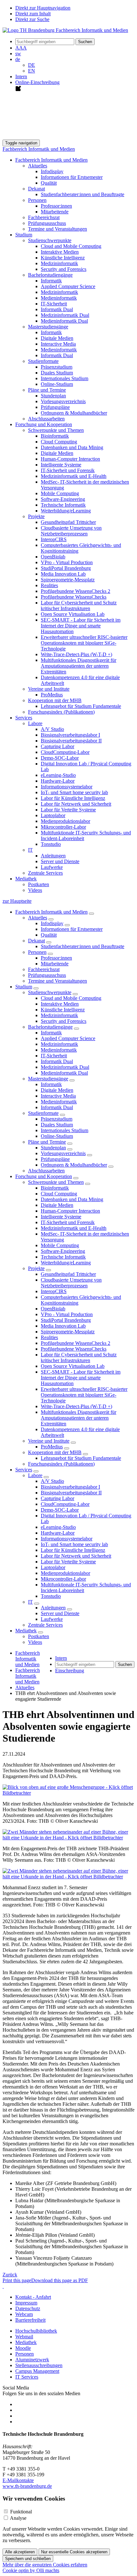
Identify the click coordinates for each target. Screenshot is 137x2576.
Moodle (23, 2348)
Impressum (26, 2303)
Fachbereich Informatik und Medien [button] (51, 160)
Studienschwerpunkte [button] (50, 240)
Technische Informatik (63, 505)
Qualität (49, 183)
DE (32, 65)
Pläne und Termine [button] (47, 390)
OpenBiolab (53, 557)
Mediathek (26, 1631)
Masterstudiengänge (48, 1079)
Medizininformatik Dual (65, 315)
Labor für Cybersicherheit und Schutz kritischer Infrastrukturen (79, 606)
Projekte (36, 1268)
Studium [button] (24, 235)
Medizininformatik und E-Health (74, 476)
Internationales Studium (65, 378)
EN (32, 71)
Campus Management (37, 2371)
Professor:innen (56, 206)
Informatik (51, 281)
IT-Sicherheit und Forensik (68, 470)
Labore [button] (35, 723)
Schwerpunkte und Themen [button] (56, 430)
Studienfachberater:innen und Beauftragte (83, 194)
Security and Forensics (64, 269)
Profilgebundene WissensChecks (74, 597)
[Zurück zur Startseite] (65, 30)
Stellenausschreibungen (39, 2365)
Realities (49, 585)
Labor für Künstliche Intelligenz (73, 798)
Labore (35, 1475)
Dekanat (36, 941)
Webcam (24, 2314)
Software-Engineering (63, 499)
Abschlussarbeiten (46, 419)
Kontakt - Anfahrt (33, 2297)
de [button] (18, 59)
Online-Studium (57, 384)
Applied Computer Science (68, 286)
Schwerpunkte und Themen (56, 1182)
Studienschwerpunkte (50, 992)
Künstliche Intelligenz (63, 258)
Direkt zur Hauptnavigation (43, 8)
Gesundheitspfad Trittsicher (68, 522)
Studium (24, 987)
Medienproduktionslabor (65, 821)
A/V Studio (52, 729)
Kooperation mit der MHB (55, 1452)
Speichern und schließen (28, 2559)
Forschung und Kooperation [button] (44, 424)
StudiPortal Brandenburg (66, 568)
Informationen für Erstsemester (72, 177)
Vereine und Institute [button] (49, 689)
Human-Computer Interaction (70, 459)
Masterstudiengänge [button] (48, 327)
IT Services (27, 2377)
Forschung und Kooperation (44, 1176)
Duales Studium (57, 373)
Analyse (18, 2518)
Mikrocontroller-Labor (63, 827)
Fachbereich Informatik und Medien (39, 149)
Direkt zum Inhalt (33, 14)
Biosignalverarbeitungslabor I (70, 735)
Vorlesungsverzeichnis (63, 401)
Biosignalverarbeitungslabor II (71, 741)
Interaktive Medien (60, 252)
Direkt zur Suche (32, 19)
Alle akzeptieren (20, 2552)
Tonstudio (51, 844)
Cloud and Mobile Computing (71, 246)
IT (30, 1602)
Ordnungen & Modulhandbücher (74, 413)
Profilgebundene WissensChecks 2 (76, 591)
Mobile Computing (60, 493)
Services (24, 1470)
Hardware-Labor (58, 781)
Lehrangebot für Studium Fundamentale (81, 706)
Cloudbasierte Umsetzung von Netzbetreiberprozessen (71, 531)
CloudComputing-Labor (65, 752)
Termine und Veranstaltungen (58, 229)
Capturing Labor (58, 746)
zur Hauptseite (17, 901)
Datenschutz (28, 2308)
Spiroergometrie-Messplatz (68, 580)
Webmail (24, 2337)
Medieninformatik (59, 298)
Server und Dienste (60, 861)
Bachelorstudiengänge (50, 1027)
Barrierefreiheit (30, 2320)
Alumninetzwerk (32, 2360)
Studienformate (43, 1113)
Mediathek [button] (26, 879)
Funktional (21, 2512)
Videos (35, 890)
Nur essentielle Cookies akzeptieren (74, 2552)
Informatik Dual (57, 309)
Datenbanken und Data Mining (72, 447)
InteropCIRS (54, 539)
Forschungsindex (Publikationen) (61, 712)
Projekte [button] (36, 516)
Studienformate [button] (43, 361)
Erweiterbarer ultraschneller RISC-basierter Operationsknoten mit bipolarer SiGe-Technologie (84, 643)
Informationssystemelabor (67, 787)
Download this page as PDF (60, 2280)
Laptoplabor (53, 815)
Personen (37, 952)
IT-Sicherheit (54, 304)
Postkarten (39, 884)
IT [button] (30, 850)
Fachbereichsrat (44, 217)
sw (18, 54)
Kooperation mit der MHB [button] (55, 700)
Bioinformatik (55, 436)
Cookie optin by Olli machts (31, 2570)
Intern (21, 77)
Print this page (17, 2280)
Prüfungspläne (55, 407)
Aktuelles (38, 918)
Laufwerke (52, 867)
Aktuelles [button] (38, 166)
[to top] (3, 2286)
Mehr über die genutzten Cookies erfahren (45, 2565)
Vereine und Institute (49, 1441)
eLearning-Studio (58, 775)
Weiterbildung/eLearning (66, 511)
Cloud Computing (59, 442)
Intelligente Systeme (61, 465)
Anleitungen (53, 856)
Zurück (10, 2275)
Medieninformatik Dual (64, 321)
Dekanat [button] (36, 189)
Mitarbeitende (55, 212)
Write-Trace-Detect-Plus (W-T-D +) (76, 654)
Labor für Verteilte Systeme (68, 810)
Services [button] (24, 718)
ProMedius (52, 695)
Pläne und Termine (47, 1142)
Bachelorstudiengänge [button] (50, 275)
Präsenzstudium (57, 367)
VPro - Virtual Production (67, 562)
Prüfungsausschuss (47, 223)
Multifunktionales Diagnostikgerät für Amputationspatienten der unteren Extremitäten (79, 666)
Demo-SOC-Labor (60, 758)
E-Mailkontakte (18, 2480)
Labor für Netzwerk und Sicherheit (76, 804)
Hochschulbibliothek (36, 2331)
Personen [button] (37, 200)
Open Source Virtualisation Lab (73, 614)
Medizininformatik (59, 263)
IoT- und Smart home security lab (74, 792)
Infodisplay (52, 171)
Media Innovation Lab (63, 574)
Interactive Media (58, 344)
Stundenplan (53, 396)
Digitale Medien (57, 338)
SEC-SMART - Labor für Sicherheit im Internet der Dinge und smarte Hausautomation (81, 626)
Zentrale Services (45, 873)
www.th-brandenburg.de (27, 2486)
